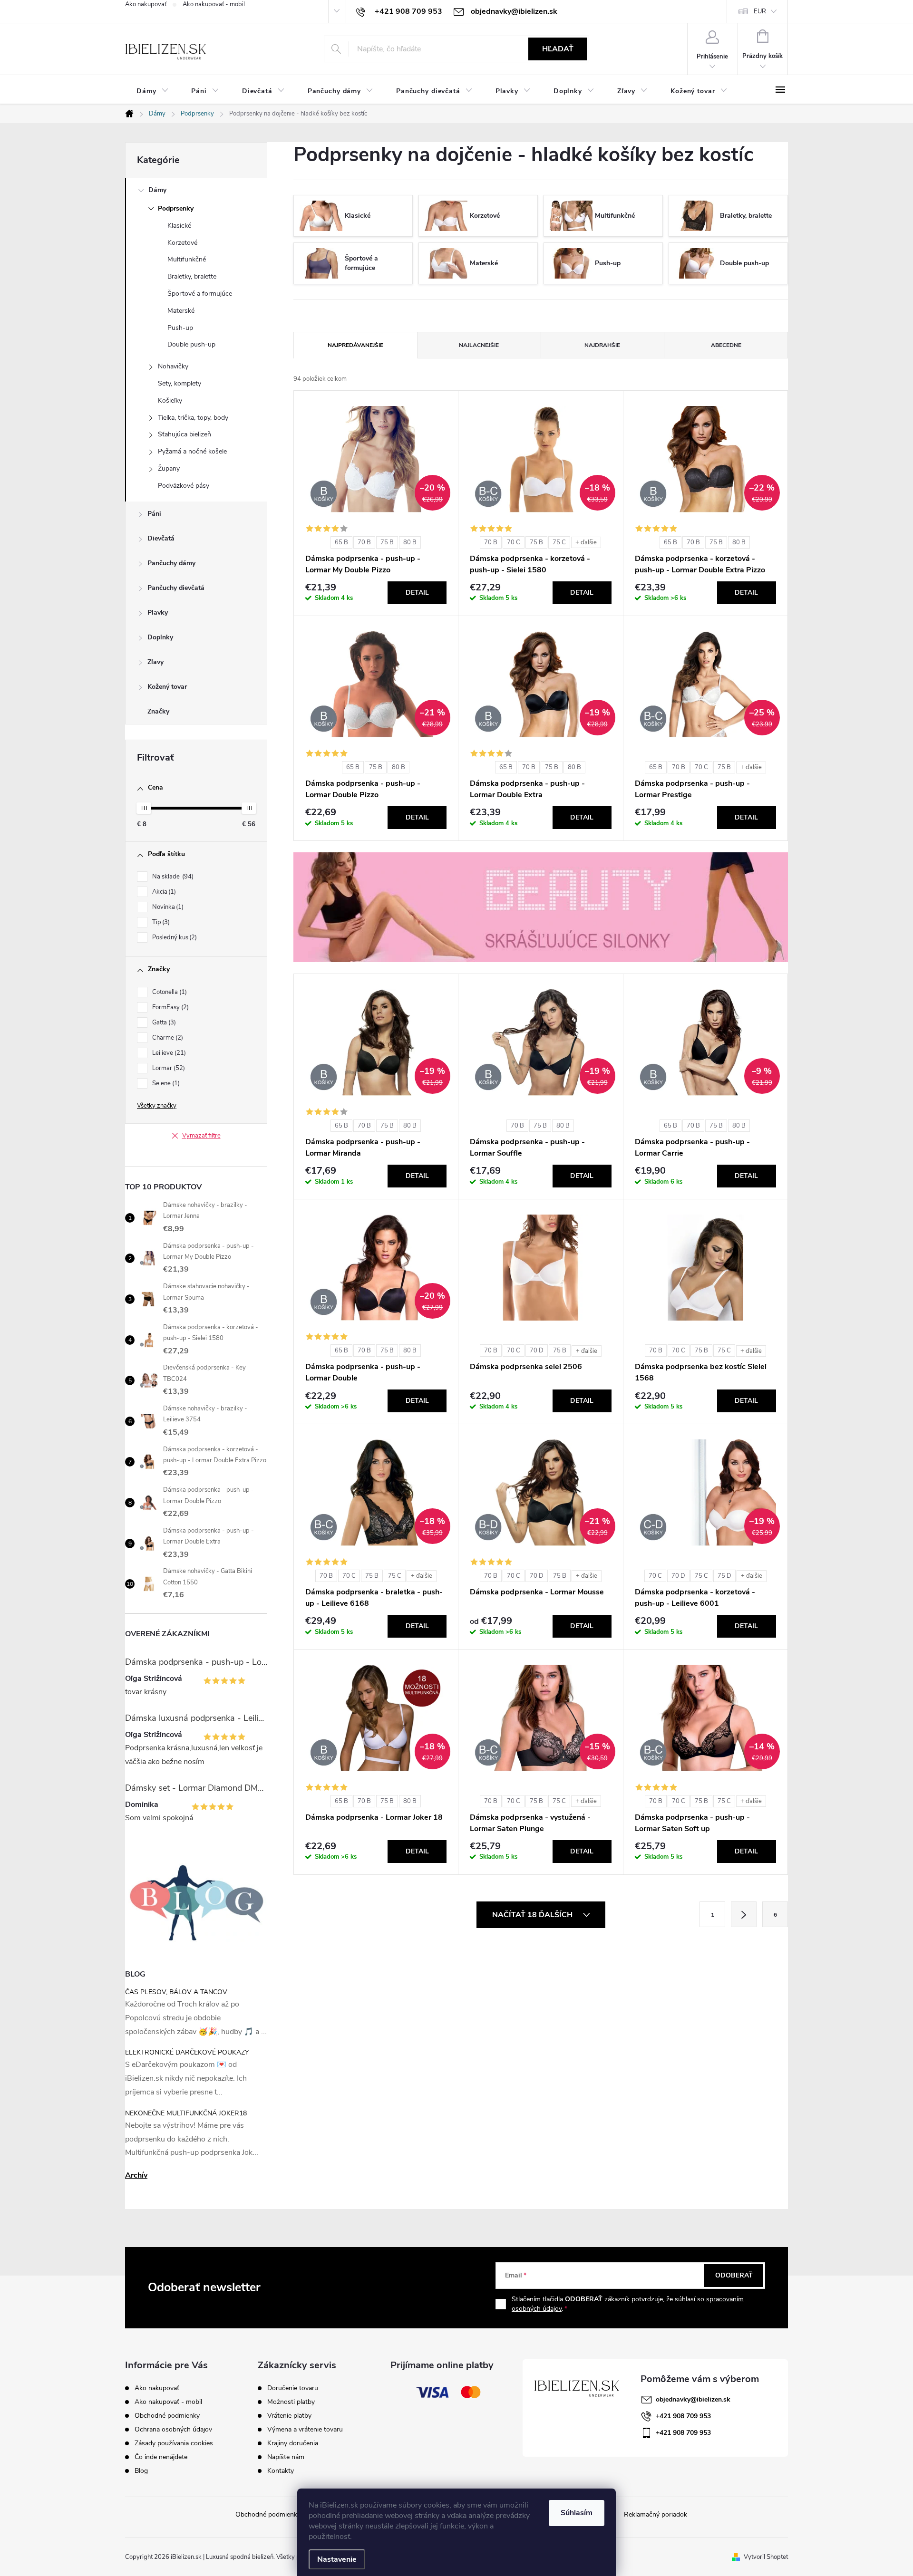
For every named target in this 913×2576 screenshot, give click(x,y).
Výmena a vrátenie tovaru (305, 2430)
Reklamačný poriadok (656, 2514)
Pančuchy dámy (171, 563)
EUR (760, 11)
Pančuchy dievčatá (176, 588)
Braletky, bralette (192, 276)
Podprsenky (176, 208)
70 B (364, 542)
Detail (417, 593)
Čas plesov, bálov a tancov (176, 1992)
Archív (136, 2175)
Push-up (180, 328)
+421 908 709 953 (683, 2416)
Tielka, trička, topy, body (193, 418)
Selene (165, 1083)
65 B (341, 542)
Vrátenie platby (289, 2416)
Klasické (179, 226)
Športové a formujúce (200, 294)
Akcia (163, 892)
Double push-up (191, 344)
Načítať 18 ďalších (533, 1915)
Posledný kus (174, 937)
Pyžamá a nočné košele (192, 451)
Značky (158, 711)
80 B (410, 542)
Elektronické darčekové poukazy (187, 2052)
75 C (559, 542)
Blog (141, 2471)
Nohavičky (173, 366)
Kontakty (281, 2471)
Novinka (167, 907)
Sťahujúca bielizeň (185, 434)
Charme (167, 1038)
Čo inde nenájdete (161, 2457)
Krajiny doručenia (293, 2443)
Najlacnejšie (479, 345)
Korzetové (182, 243)
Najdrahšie (602, 345)
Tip (160, 922)
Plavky (158, 613)
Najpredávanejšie (355, 345)
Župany (169, 468)
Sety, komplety (180, 383)
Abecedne (726, 345)
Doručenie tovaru (293, 2388)
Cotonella (169, 992)
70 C (514, 542)
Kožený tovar (167, 687)
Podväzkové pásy (184, 486)
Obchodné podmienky (167, 2416)
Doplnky (160, 637)
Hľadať (558, 49)
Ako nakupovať (146, 4)
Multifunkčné (187, 259)
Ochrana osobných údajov (173, 2429)
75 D (724, 1576)
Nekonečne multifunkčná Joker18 (186, 2113)
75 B (387, 542)
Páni (154, 514)
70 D (537, 1351)
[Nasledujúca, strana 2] (744, 1914)
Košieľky (170, 400)
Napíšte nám (286, 2457)
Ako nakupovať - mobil (214, 4)
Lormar (168, 1068)
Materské (181, 311)
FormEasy (170, 1007)
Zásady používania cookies (174, 2443)
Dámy (157, 190)
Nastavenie (337, 2559)
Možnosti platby (291, 2402)
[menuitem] (152, 91)
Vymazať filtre (201, 1136)
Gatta (163, 1023)
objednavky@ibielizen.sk (693, 2399)
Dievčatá (161, 538)
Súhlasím (577, 2513)
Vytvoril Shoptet (766, 2557)
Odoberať (734, 2275)
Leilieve (168, 1053)
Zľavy (155, 662)
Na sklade (172, 877)
